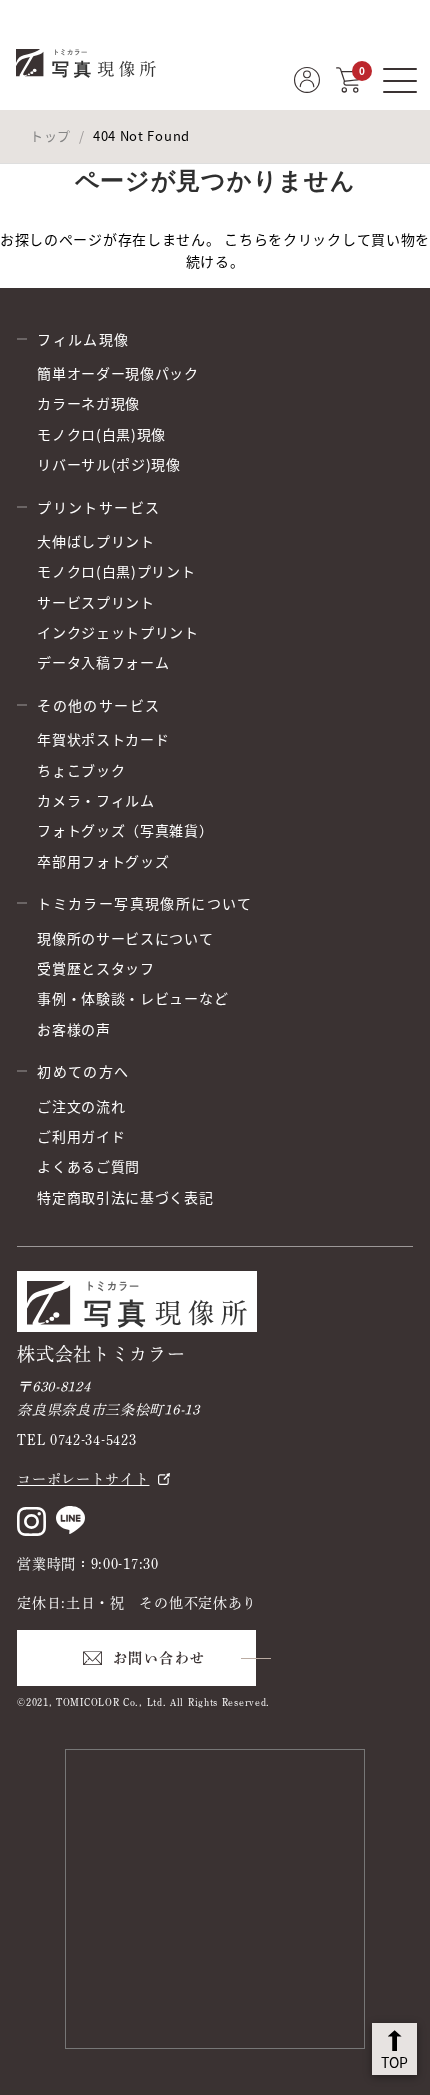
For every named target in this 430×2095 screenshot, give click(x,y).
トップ (50, 135)
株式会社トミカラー (101, 1354)
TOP (394, 2062)
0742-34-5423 (93, 1440)
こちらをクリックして (297, 239)
